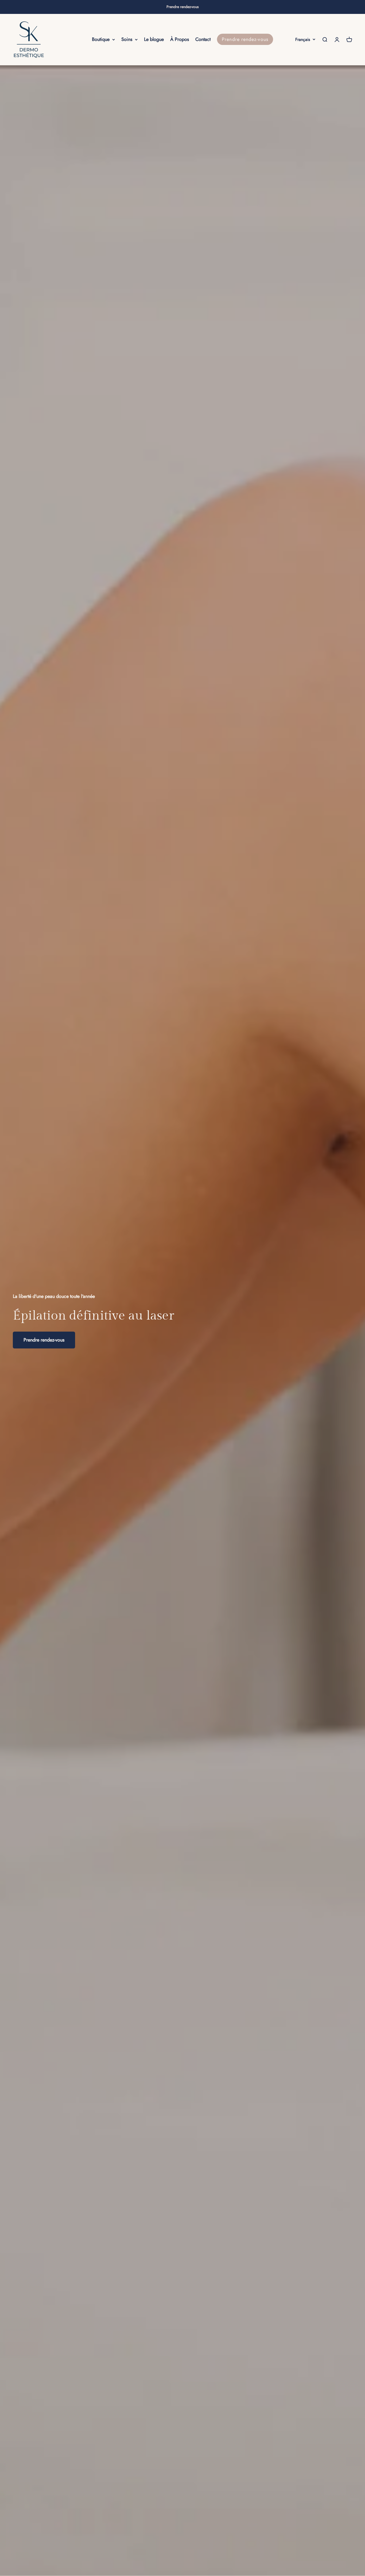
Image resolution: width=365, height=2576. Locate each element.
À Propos (180, 39)
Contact (203, 39)
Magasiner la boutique (46, 1340)
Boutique (101, 39)
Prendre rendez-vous (183, 7)
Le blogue (154, 39)
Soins (127, 39)
